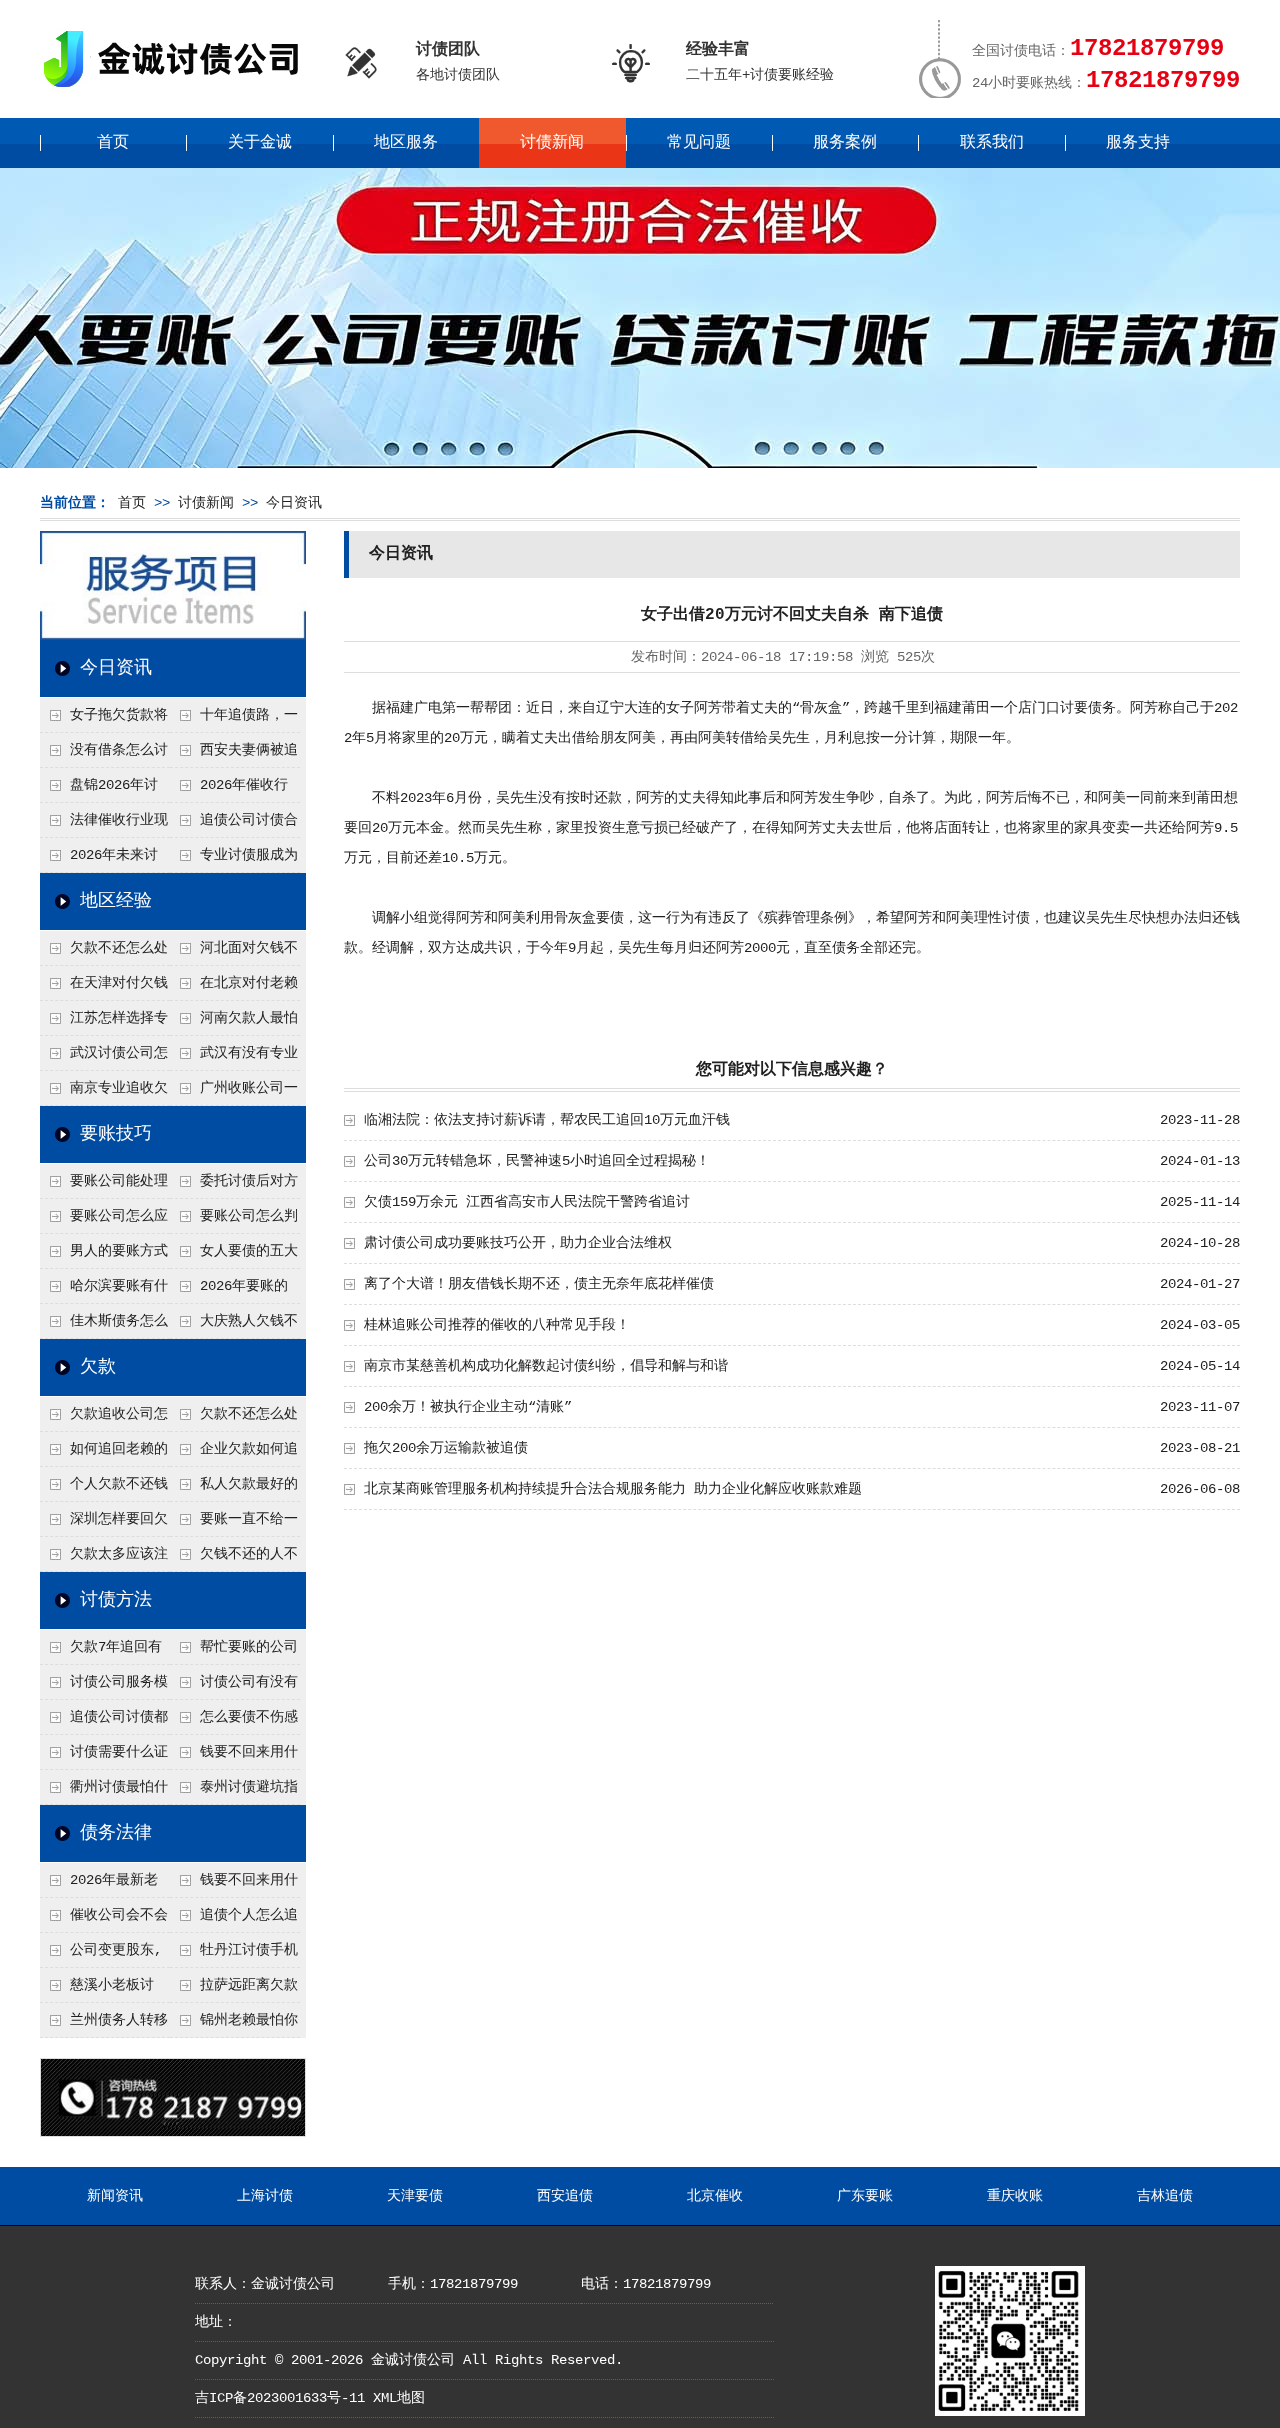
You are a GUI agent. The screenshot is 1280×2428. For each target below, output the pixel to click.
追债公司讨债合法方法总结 (234, 825)
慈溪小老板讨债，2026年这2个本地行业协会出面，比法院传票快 (103, 1990)
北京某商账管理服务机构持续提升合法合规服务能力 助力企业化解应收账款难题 (613, 1489)
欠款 (98, 1367)
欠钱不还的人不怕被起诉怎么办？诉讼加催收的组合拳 (234, 1559)
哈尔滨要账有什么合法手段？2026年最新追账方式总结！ (105, 1291)
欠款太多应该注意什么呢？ (104, 1559)
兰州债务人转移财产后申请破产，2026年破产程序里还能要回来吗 (104, 2025)
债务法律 (116, 1833)
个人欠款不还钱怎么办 (104, 1489)
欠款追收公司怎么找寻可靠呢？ (104, 1419)
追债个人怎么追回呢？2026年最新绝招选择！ (235, 1920)
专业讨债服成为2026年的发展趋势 (234, 860)
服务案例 (845, 143)
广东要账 (865, 2196)
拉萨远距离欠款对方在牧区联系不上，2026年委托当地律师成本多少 (235, 1990)
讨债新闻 (552, 143)
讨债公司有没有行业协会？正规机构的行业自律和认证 (234, 1687)
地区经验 (116, 901)
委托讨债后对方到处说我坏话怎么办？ (234, 1186)
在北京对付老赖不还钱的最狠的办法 (234, 988)
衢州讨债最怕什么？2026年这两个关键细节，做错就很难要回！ (105, 1792)
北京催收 (715, 2196)
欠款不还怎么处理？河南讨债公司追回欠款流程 (104, 953)
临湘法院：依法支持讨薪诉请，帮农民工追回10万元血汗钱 (547, 1120)
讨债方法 (116, 1600)
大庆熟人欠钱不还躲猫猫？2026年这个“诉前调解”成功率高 (235, 1326)
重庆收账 (1015, 2196)
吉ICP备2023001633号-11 (280, 2398)
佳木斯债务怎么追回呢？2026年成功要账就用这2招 (105, 1326)
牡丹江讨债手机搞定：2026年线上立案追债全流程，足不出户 (235, 1955)
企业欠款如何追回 (234, 1454)
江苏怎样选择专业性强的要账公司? (104, 1023)
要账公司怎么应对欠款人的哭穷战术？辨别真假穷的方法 (104, 1221)
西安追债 (565, 2196)
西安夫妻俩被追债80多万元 (234, 755)
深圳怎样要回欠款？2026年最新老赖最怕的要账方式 (105, 1524)
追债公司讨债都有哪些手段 (104, 1722)
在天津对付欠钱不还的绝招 (104, 988)
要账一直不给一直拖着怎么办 (234, 1524)
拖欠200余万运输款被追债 (446, 1448)
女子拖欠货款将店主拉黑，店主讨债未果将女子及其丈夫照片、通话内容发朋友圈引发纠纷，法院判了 (104, 720)
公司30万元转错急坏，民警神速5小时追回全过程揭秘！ (537, 1161)
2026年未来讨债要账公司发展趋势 (103, 860)
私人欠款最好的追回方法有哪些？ (234, 1489)
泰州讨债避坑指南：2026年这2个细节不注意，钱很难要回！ (234, 1792)
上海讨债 (265, 2196)
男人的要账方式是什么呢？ (104, 1256)
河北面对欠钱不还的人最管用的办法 (234, 953)
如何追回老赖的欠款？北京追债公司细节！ (104, 1454)
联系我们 (992, 143)
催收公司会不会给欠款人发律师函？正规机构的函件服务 (104, 1920)
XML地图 (399, 2398)
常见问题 (699, 143)
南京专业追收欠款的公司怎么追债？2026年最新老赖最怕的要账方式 (105, 1093)
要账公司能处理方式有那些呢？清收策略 (104, 1186)
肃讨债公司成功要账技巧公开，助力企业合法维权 (518, 1243)
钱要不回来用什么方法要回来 (234, 1757)
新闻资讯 (115, 2196)
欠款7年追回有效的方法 (101, 1652)
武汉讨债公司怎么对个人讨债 (104, 1058)
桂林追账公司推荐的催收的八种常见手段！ (497, 1325)
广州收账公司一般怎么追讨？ (234, 1093)
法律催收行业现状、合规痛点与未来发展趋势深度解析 (104, 825)
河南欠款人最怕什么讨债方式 (234, 1023)
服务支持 (1138, 143)
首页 (113, 143)
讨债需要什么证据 (104, 1757)
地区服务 (406, 143)
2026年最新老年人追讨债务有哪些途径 (103, 1885)
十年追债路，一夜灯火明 (234, 720)
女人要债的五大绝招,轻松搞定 (234, 1256)
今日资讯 (294, 503)
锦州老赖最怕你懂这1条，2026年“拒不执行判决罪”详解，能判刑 (234, 2025)
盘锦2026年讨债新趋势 (99, 790)
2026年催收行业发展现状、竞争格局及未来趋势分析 (233, 790)
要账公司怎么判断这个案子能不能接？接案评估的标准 (234, 1221)
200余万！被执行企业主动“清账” (468, 1407)
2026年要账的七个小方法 (229, 1291)
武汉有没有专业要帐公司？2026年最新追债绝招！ (235, 1058)
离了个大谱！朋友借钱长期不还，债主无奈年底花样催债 (539, 1284)
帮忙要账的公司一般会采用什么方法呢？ (234, 1652)
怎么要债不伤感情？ (234, 1722)
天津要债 (415, 2196)
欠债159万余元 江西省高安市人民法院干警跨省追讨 (527, 1202)
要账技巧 (116, 1134)
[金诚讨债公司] (178, 90)
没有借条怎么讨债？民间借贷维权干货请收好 (104, 755)
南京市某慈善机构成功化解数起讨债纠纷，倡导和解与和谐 (546, 1366)
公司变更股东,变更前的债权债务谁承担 (103, 1955)
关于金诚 (260, 143)
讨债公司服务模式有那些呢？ (104, 1687)
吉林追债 (1165, 2196)
